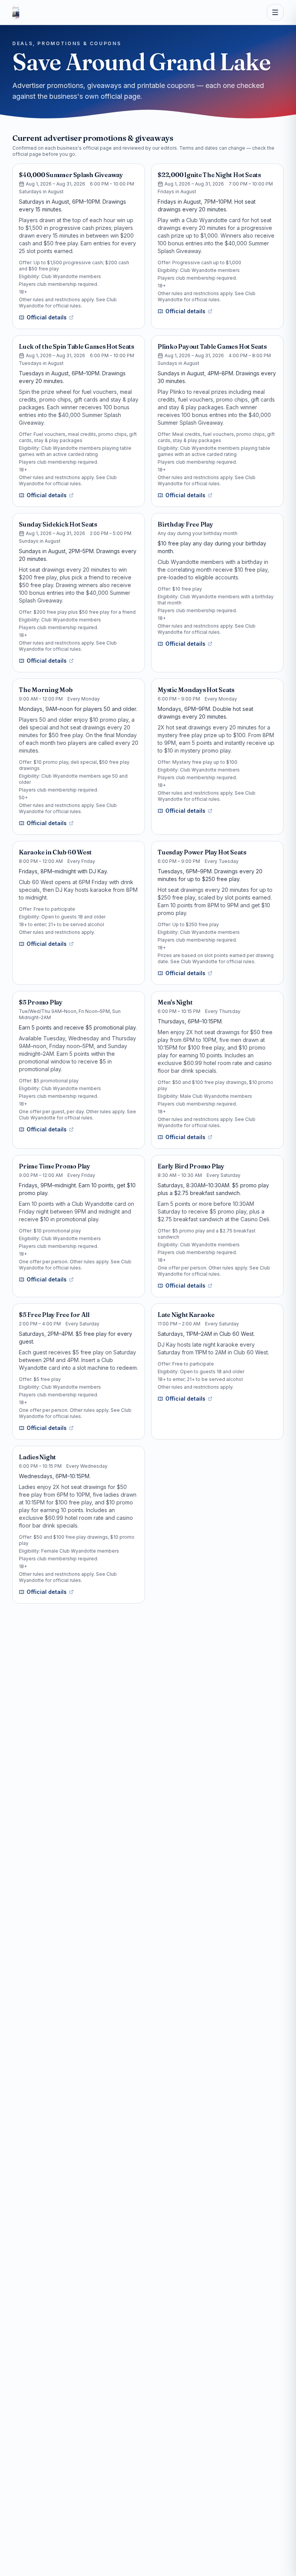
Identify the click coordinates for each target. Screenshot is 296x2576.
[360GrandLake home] (16, 12)
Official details (47, 317)
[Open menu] (275, 12)
